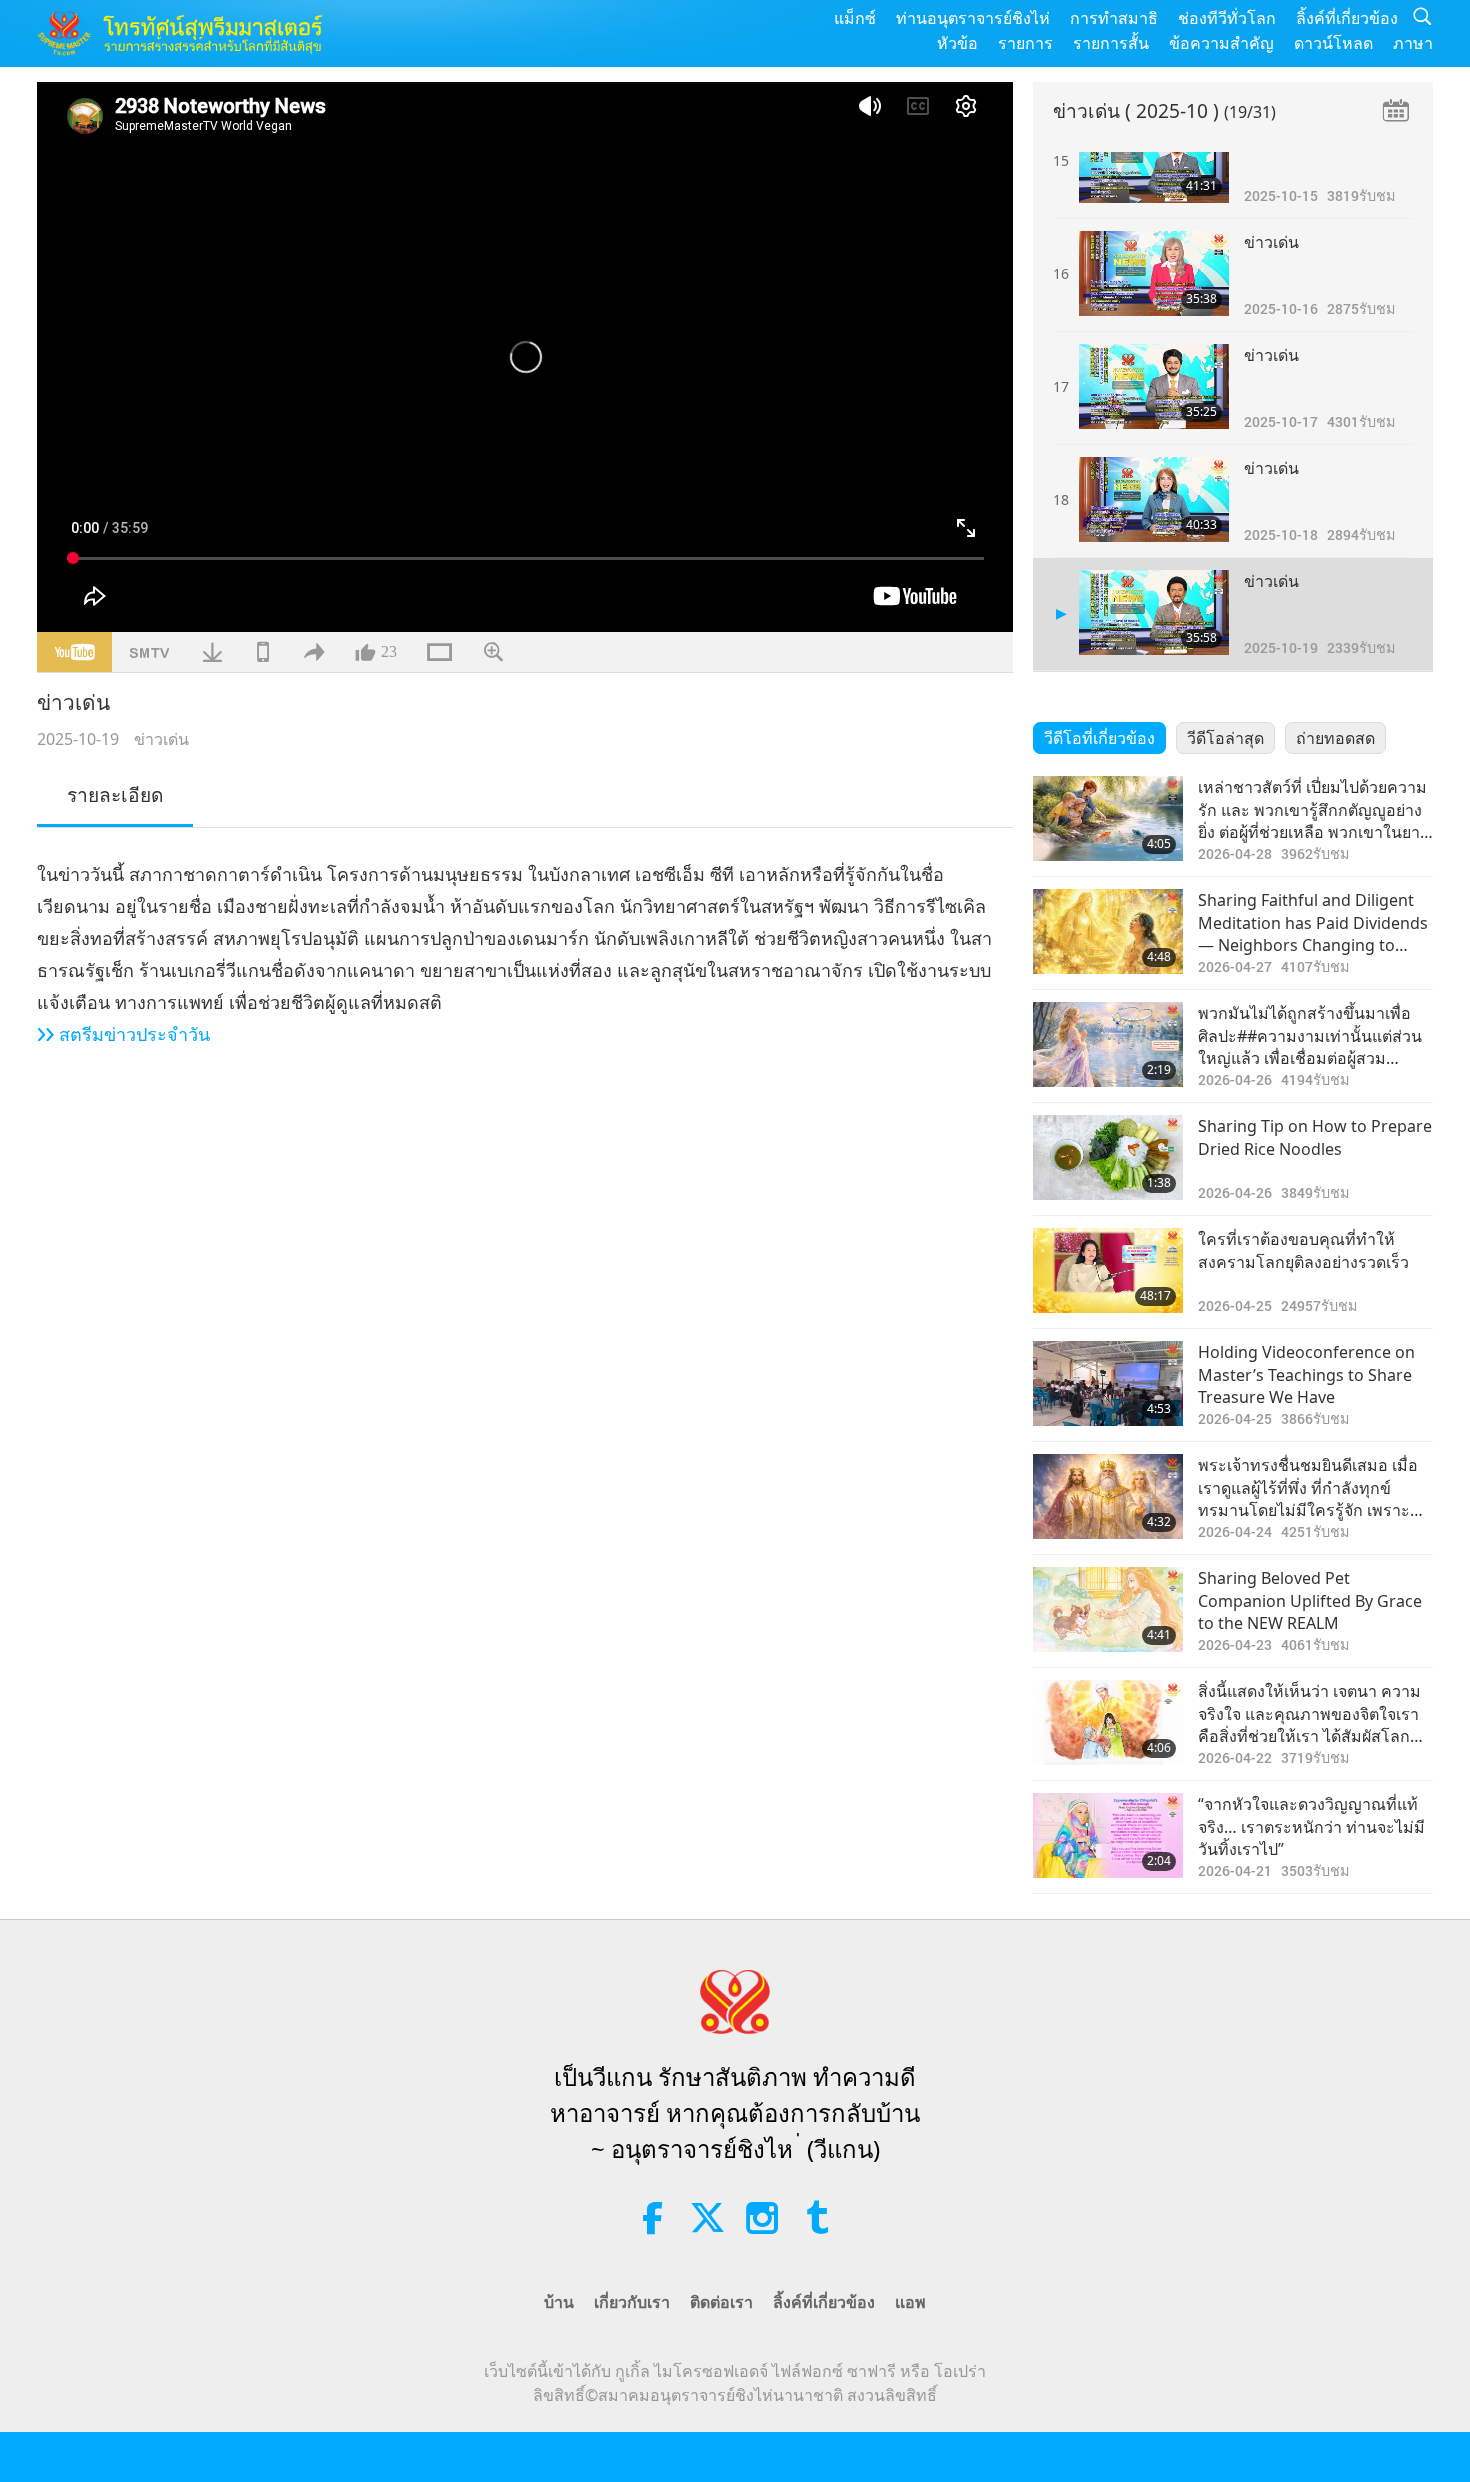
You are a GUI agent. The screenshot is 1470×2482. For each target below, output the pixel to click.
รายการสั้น (1111, 43)
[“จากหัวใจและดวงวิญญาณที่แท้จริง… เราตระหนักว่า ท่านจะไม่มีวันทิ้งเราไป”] (1108, 1835)
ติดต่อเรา (721, 2302)
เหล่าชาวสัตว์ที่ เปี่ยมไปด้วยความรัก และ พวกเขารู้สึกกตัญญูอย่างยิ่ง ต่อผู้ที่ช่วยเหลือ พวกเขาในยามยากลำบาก (1314, 809)
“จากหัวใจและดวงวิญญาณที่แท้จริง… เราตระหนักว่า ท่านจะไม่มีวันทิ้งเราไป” (1311, 1826)
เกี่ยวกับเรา (632, 2302)
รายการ (1025, 43)
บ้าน (559, 2302)
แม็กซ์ (855, 18)
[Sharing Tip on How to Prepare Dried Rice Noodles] (1108, 1157)
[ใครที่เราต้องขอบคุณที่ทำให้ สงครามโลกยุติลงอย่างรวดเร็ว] (1108, 1270)
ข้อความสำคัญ (1221, 43)
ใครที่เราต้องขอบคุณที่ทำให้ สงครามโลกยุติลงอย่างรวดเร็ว (1303, 1250)
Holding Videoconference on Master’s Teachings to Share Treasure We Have (1306, 1374)
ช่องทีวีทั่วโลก (1227, 18)
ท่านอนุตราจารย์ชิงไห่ (973, 18)
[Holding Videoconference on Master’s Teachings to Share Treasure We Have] (1108, 1383)
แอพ (910, 2302)
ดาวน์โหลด (1333, 43)
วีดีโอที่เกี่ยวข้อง (1099, 738)
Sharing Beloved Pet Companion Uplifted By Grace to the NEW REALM (1310, 1600)
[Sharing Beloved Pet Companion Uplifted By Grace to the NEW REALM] (1108, 1609)
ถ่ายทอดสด (1335, 738)
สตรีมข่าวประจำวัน (134, 1034)
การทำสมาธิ (1114, 18)
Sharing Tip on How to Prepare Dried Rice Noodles (1315, 1137)
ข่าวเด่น (161, 739)
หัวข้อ (957, 43)
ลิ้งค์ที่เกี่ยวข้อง (1347, 18)
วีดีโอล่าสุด (1225, 738)
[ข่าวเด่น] (1154, 160)
